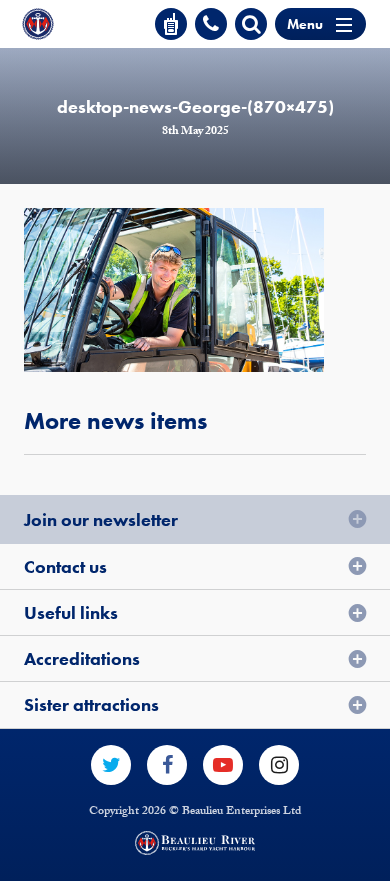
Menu (305, 24)
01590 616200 (211, 24)
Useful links (71, 612)
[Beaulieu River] (38, 24)
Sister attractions (91, 704)
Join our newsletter (101, 519)
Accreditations (82, 658)
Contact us (65, 566)
